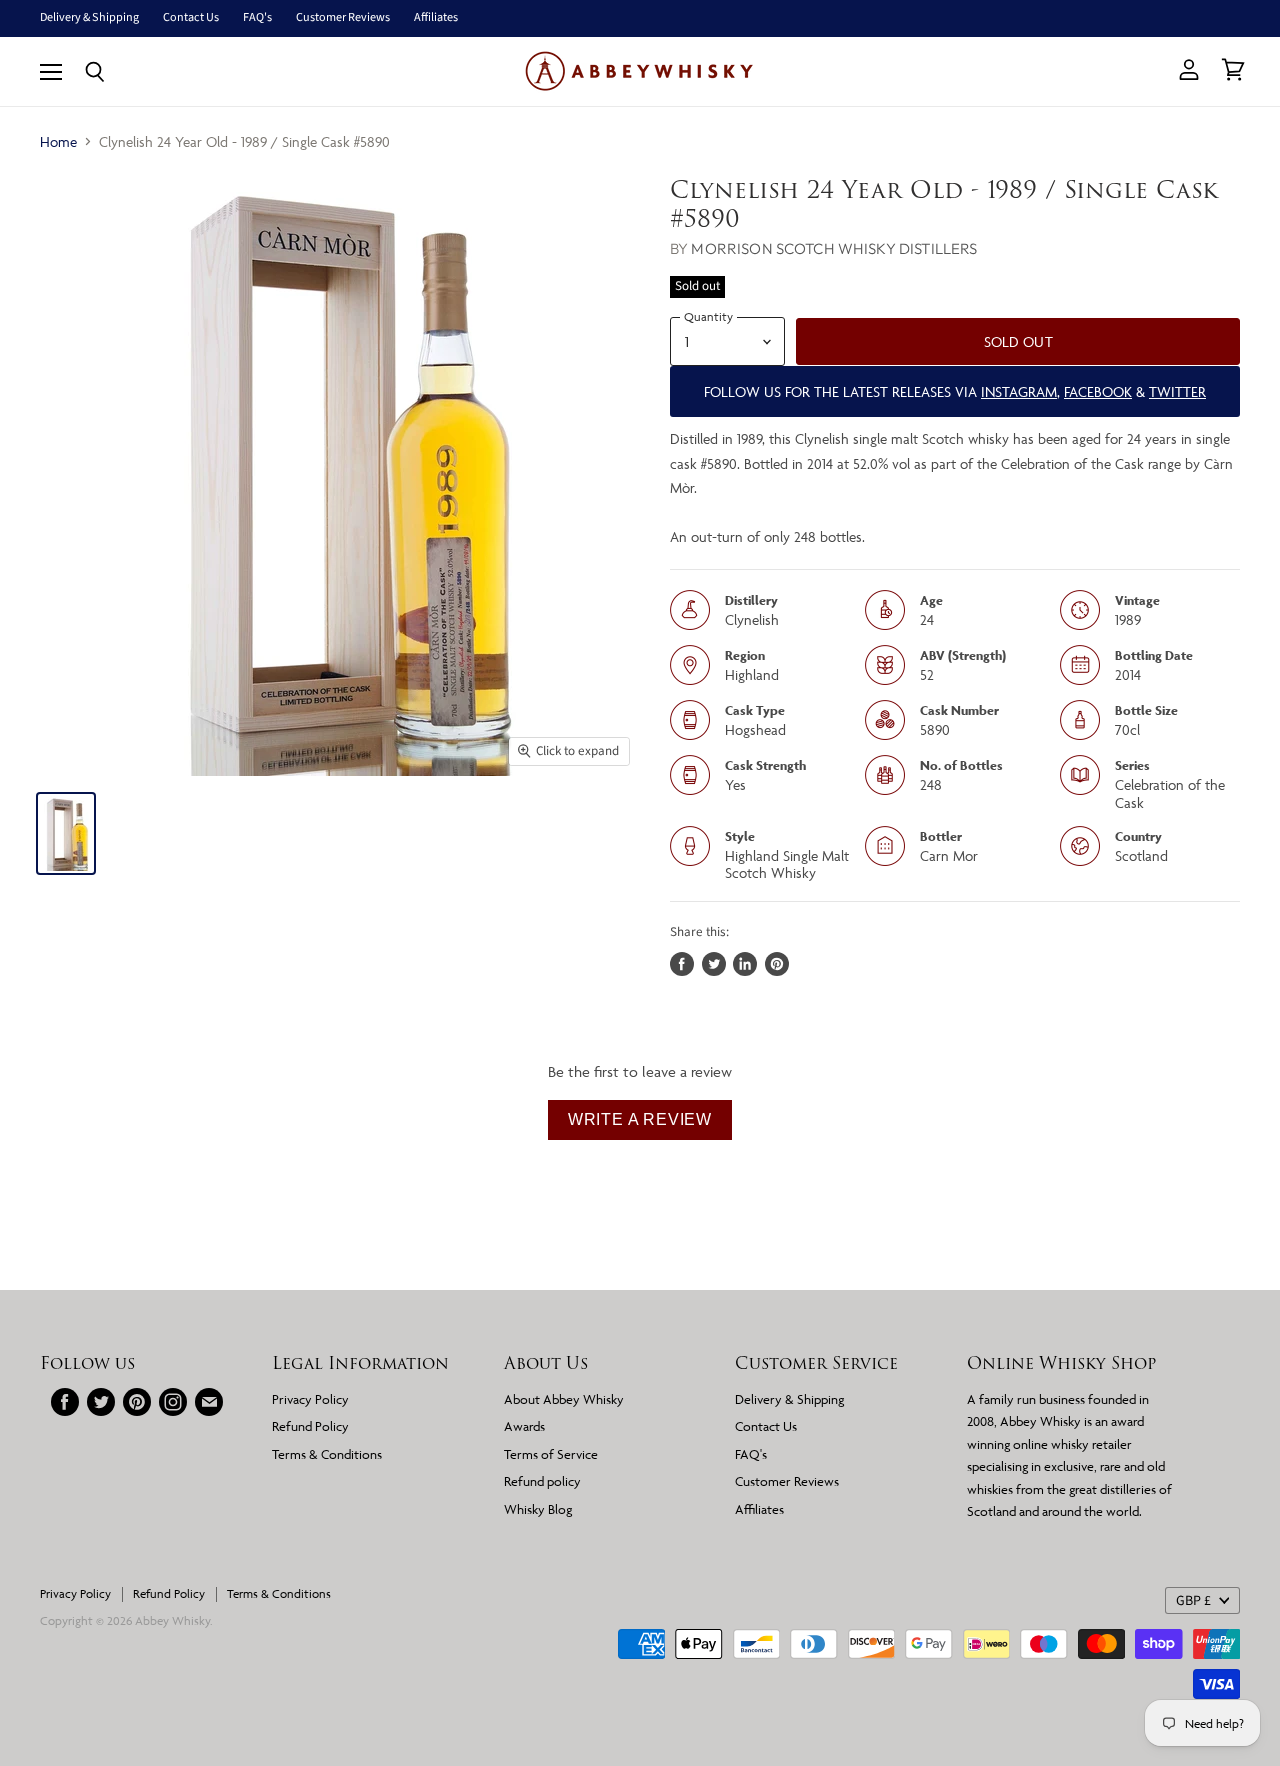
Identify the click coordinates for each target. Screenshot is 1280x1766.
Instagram (1019, 391)
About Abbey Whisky (564, 1399)
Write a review (640, 1119)
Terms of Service (551, 1454)
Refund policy (542, 1481)
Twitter (1177, 391)
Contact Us (191, 18)
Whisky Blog (538, 1509)
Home (58, 141)
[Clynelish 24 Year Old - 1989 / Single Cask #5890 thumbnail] (66, 833)
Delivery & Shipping (89, 18)
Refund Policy (310, 1426)
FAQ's (257, 18)
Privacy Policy (310, 1399)
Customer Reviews (343, 18)
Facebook (1098, 391)
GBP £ (1193, 1601)
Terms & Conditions (327, 1454)
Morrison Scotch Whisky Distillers (834, 248)
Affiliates (436, 18)
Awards (524, 1426)
